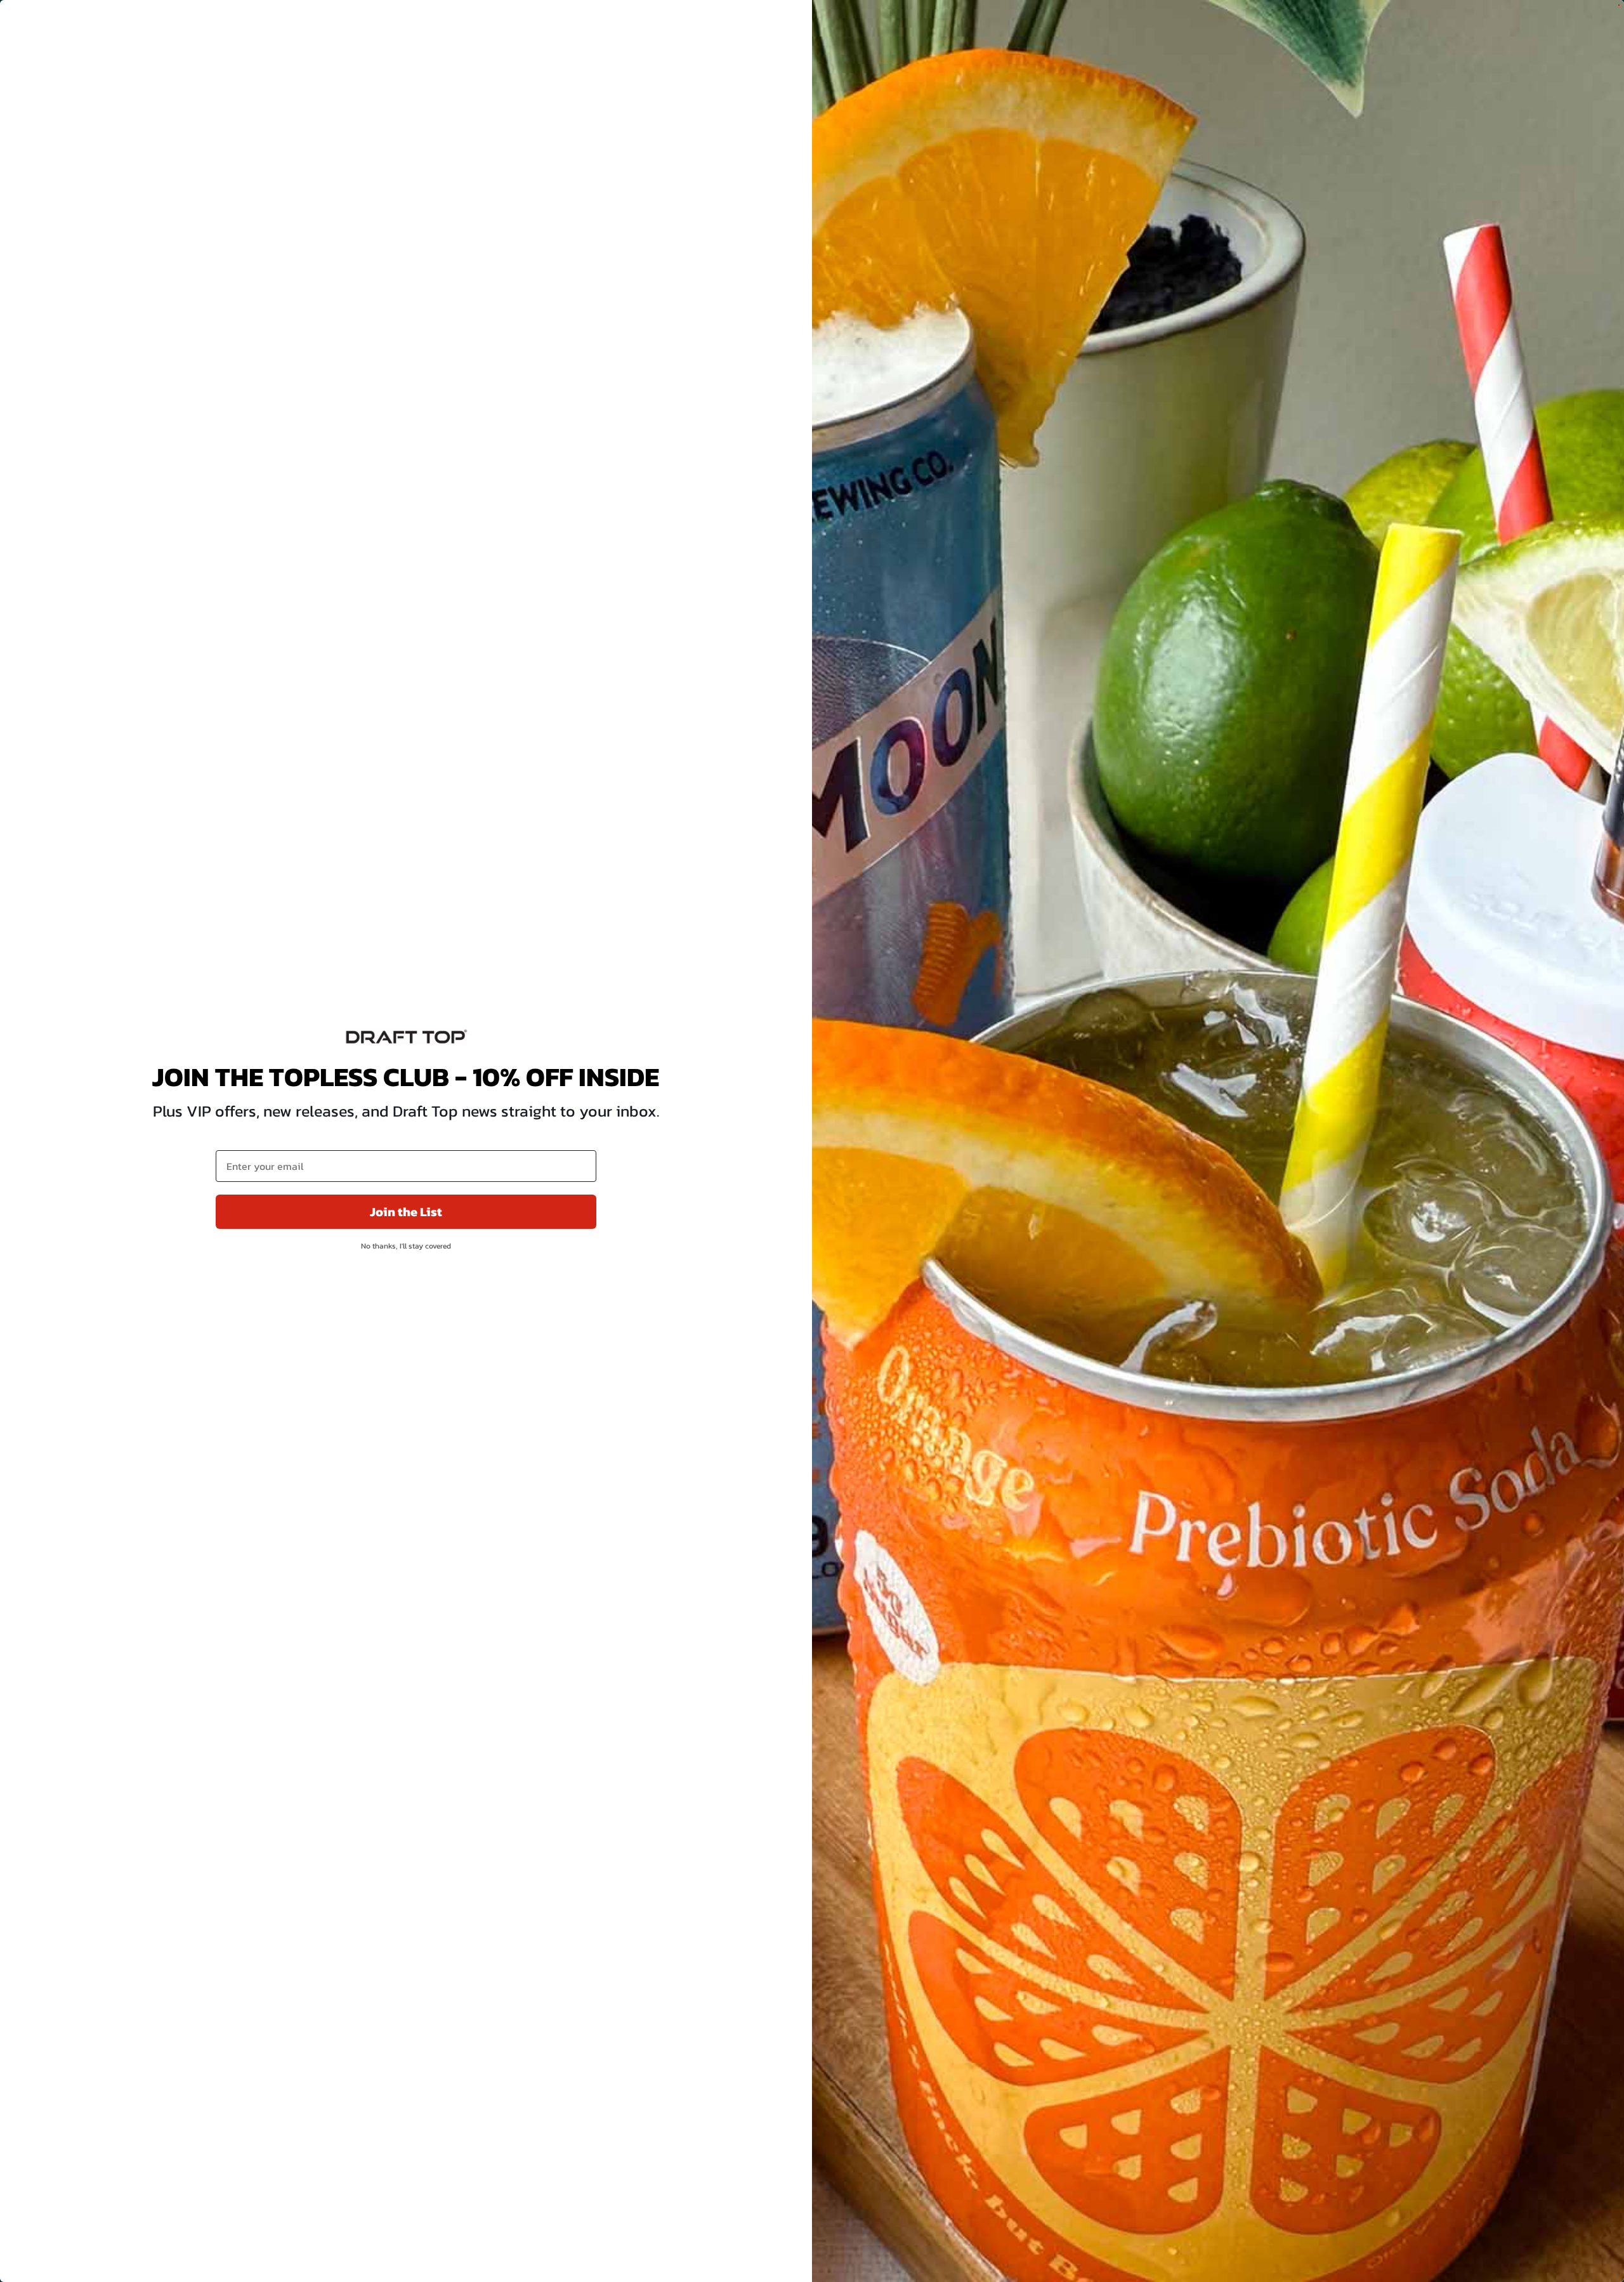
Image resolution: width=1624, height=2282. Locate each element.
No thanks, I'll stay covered (406, 1246)
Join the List (406, 1212)
